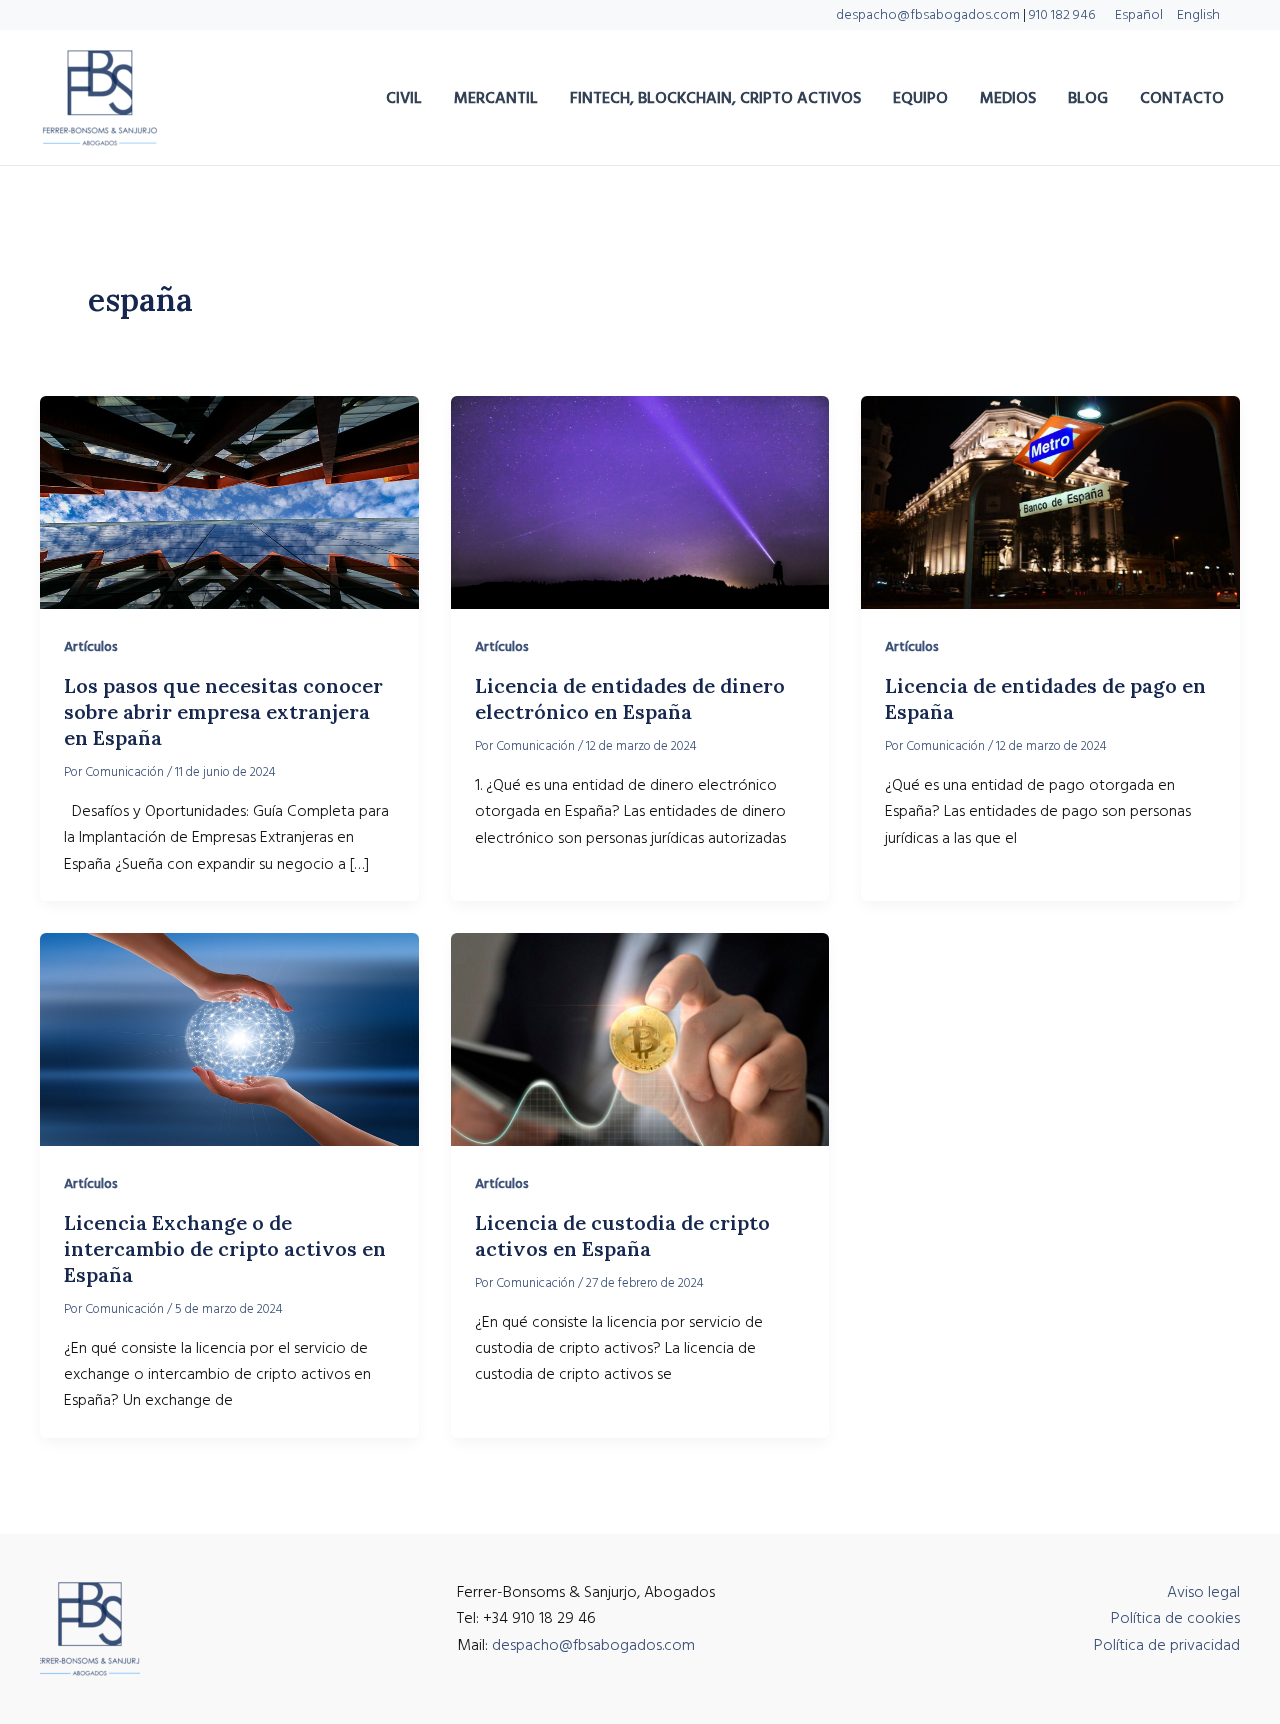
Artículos (91, 647)
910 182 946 (1062, 15)
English (1198, 15)
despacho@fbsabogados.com (928, 15)
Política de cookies (1175, 1618)
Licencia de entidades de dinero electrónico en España (630, 698)
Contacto (1182, 98)
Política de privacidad (1167, 1645)
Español (1139, 15)
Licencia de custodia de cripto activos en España (622, 1235)
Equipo (920, 98)
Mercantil (496, 98)
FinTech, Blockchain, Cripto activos (715, 98)
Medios (1008, 98)
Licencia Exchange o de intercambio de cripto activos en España (225, 1248)
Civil (404, 98)
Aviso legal (1203, 1592)
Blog (1088, 98)
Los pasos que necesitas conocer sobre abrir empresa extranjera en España (223, 711)
